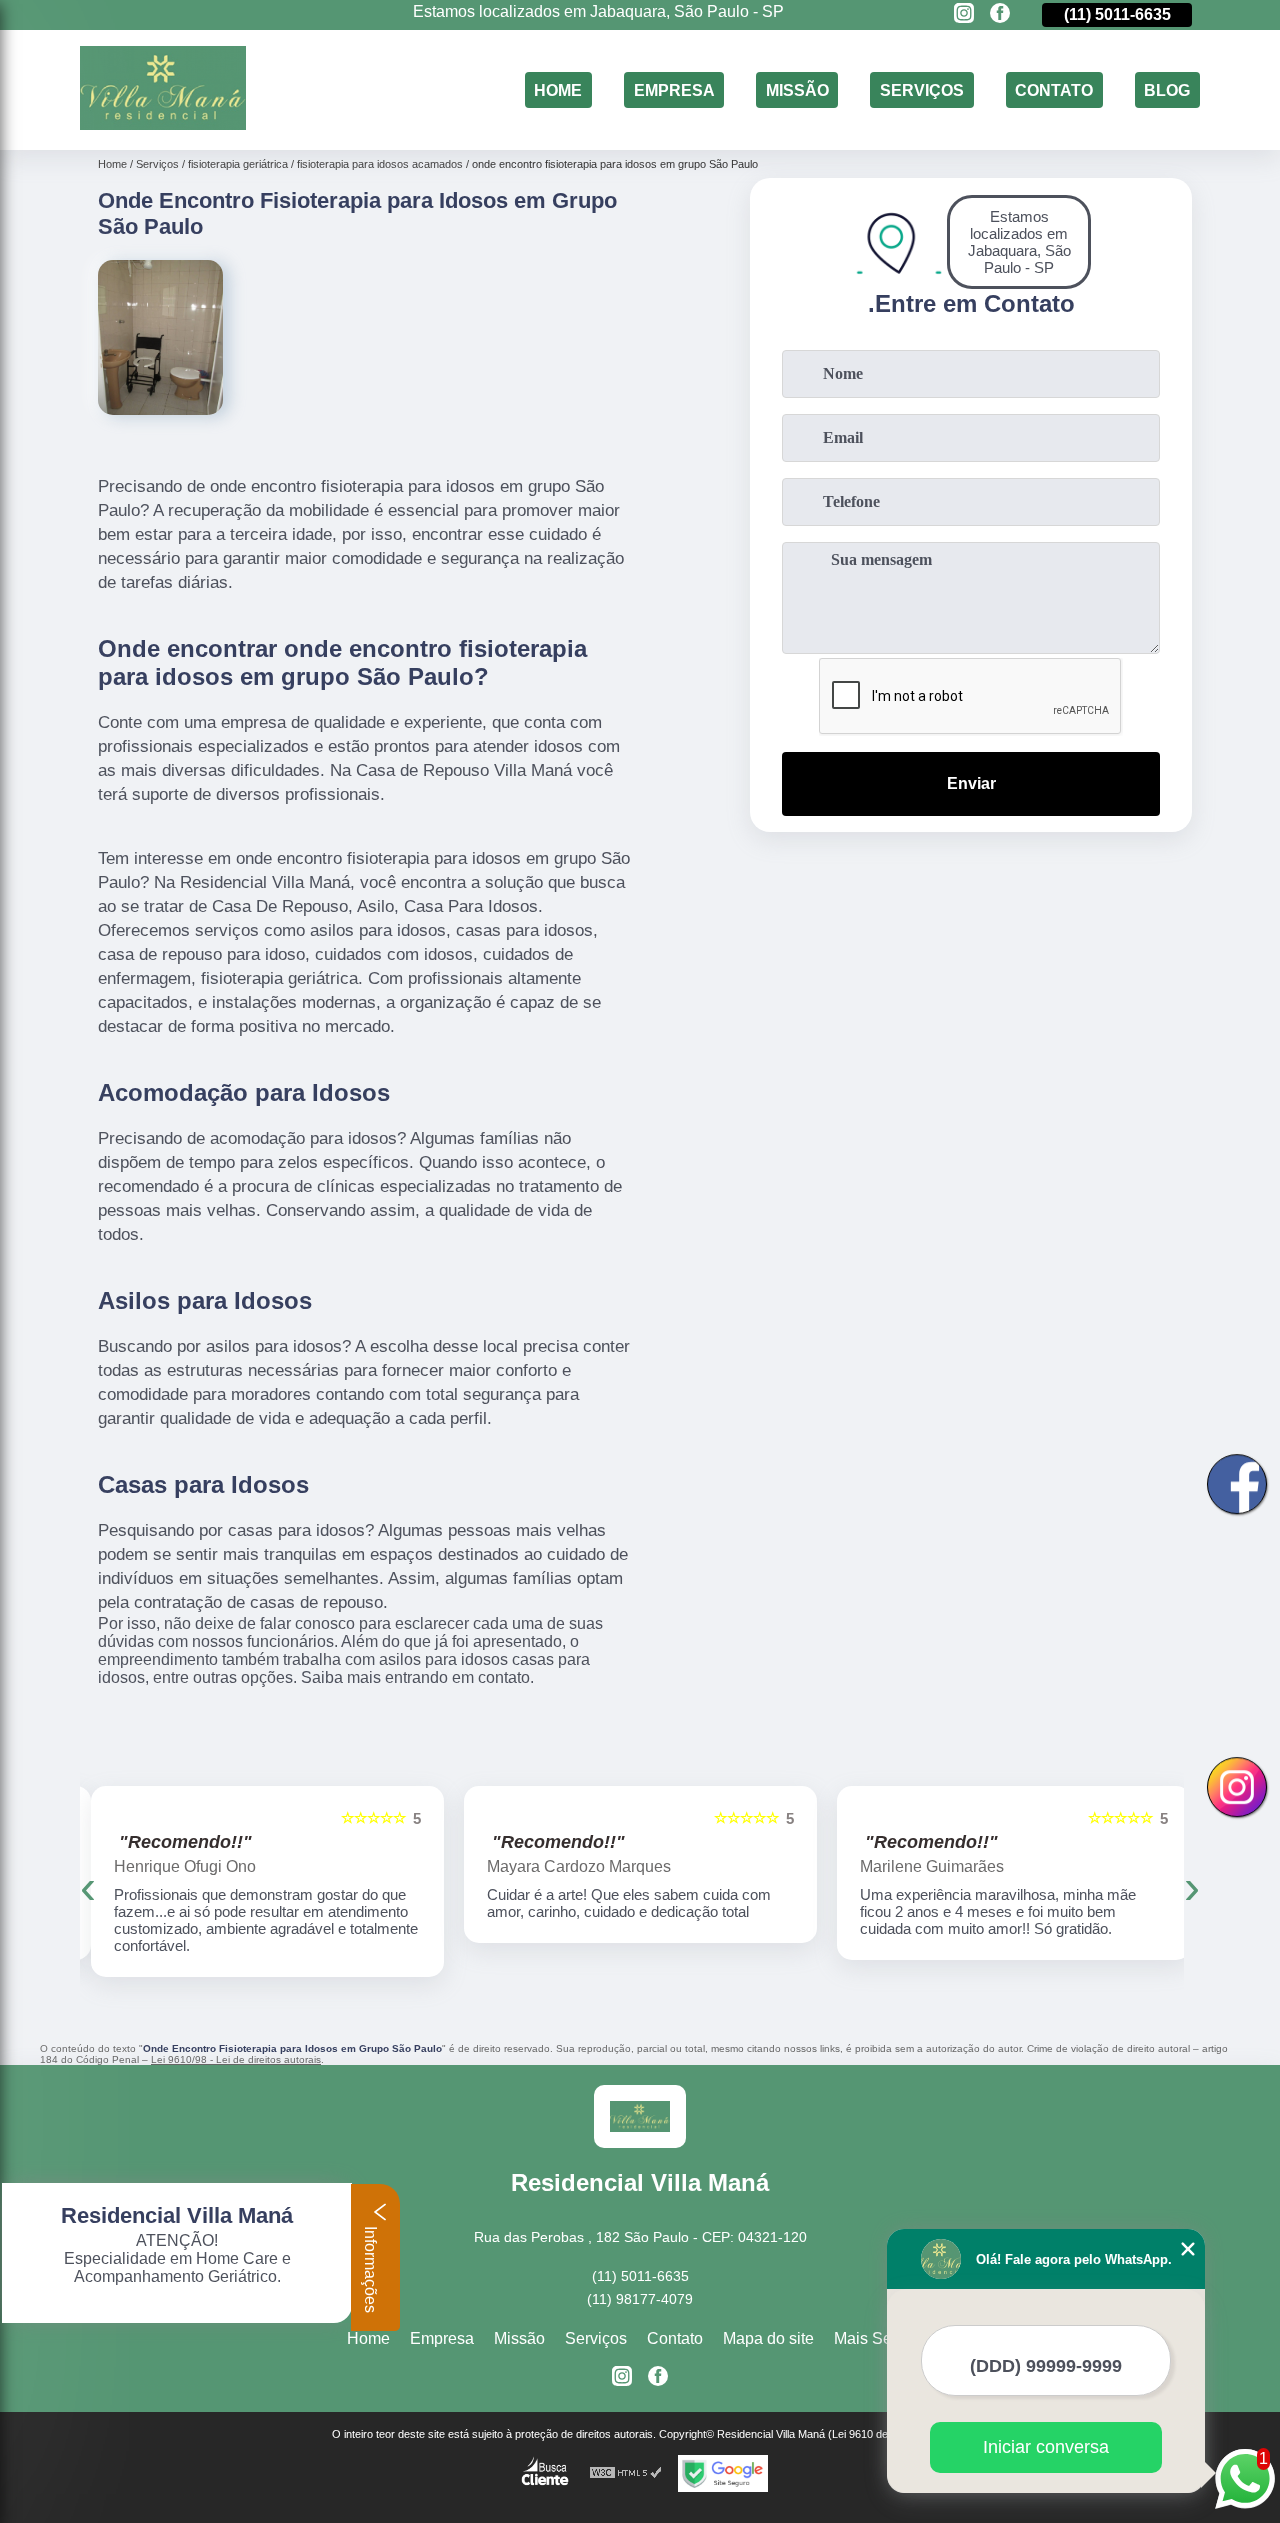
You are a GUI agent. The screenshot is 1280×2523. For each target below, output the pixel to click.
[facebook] (1000, 14)
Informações (370, 2267)
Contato (1054, 89)
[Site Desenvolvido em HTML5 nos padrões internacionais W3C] (626, 2473)
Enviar (971, 783)
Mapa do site (768, 2338)
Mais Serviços (884, 2338)
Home (558, 89)
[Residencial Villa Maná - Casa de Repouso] (163, 124)
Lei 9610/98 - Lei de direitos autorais (236, 2059)
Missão (797, 89)
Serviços (922, 89)
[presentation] (88, 1886)
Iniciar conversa (1046, 2447)
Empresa (674, 89)
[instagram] (964, 14)
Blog (1167, 89)
